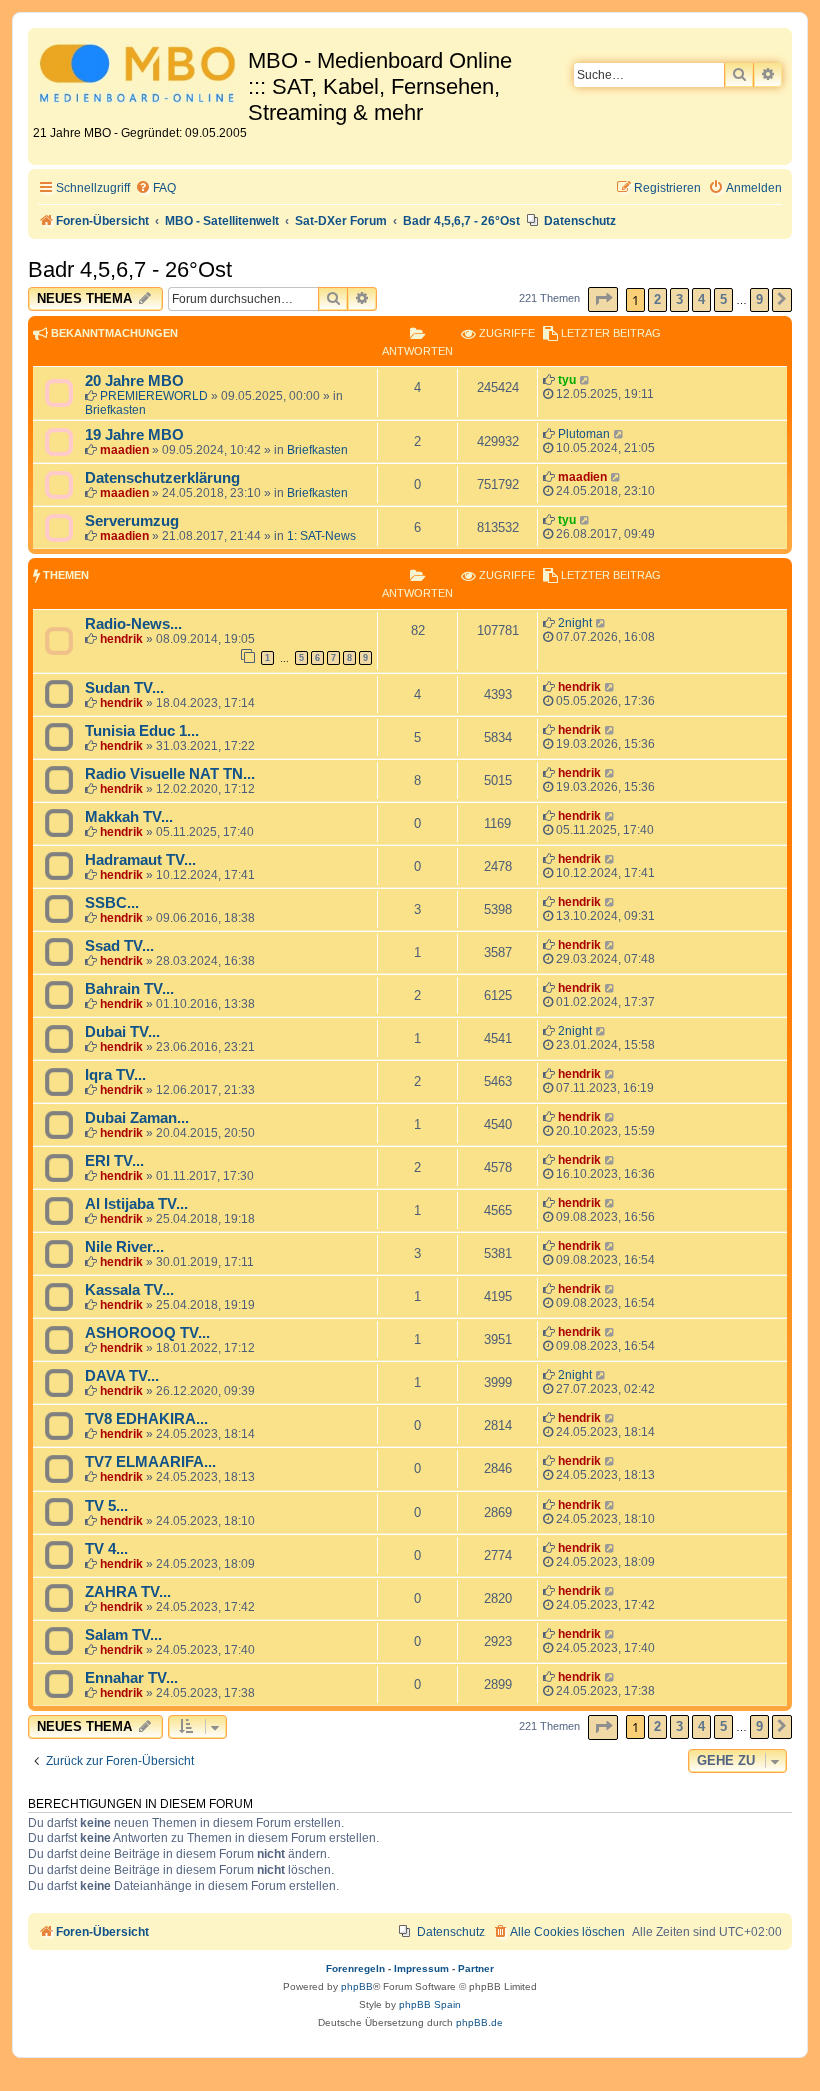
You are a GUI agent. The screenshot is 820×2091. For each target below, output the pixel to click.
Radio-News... (133, 624)
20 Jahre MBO (134, 381)
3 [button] (679, 299)
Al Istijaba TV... (136, 1204)
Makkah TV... (129, 817)
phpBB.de (479, 2022)
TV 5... (106, 1506)
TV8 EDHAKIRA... (146, 1419)
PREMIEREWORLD (154, 396)
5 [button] (723, 299)
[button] (603, 299)
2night (575, 623)
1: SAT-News (321, 536)
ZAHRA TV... (128, 1592)
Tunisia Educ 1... (142, 731)
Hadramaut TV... (140, 860)
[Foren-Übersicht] (140, 76)
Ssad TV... (119, 946)
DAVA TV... (122, 1376)
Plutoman (584, 434)
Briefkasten (115, 410)
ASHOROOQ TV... (147, 1333)
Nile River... (124, 1247)
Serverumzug (132, 521)
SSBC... (112, 903)
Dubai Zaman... (137, 1118)
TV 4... (106, 1549)
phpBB (357, 1986)
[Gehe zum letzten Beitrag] (585, 380)
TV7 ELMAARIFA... (150, 1462)
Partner (476, 1968)
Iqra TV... (115, 1075)
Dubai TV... (122, 1032)
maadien (124, 450)
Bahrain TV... (129, 989)
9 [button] (759, 299)
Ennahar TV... (131, 1678)
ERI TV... (114, 1161)
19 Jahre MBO (134, 435)
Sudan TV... (124, 688)
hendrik (121, 639)
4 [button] (701, 299)
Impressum (421, 1968)
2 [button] (657, 299)
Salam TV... (123, 1635)
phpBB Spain (430, 2004)
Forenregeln (355, 1968)
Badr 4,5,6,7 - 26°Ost (130, 269)
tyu (567, 380)
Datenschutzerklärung (162, 478)
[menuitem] (155, 188)
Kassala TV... (129, 1290)
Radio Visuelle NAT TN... (170, 774)
